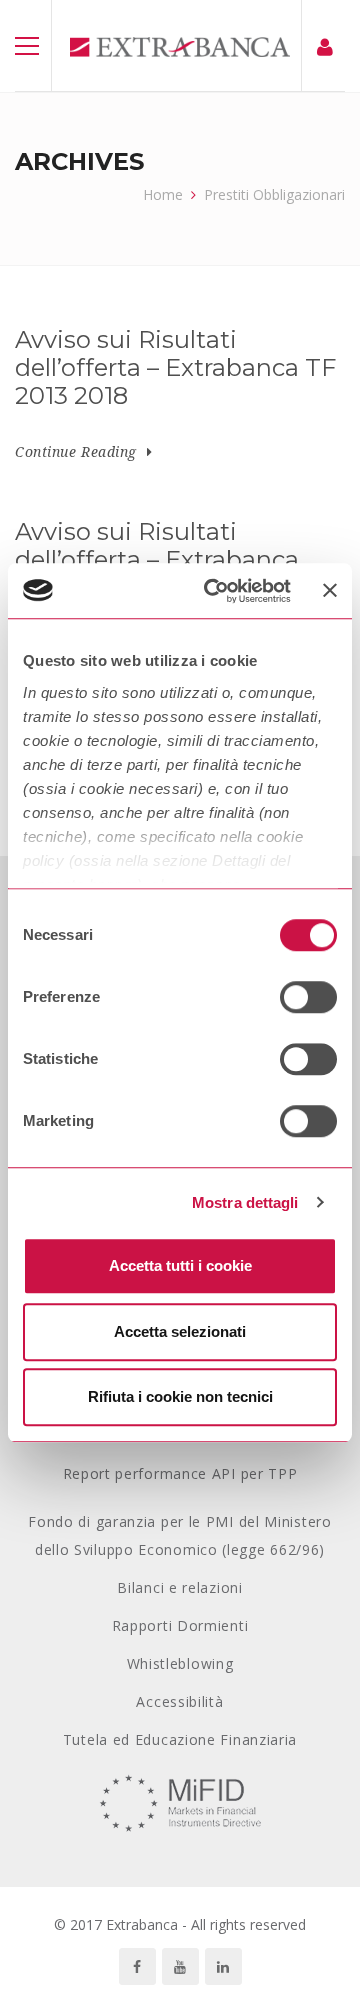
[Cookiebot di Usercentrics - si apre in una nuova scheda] (215, 591)
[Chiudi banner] (330, 591)
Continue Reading (76, 451)
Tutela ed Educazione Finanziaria (180, 1739)
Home (163, 194)
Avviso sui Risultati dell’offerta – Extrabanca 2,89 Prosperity (157, 560)
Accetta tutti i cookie (180, 1265)
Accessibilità (179, 1701)
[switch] (308, 997)
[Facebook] (137, 1966)
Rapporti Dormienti (180, 1625)
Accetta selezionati (180, 1331)
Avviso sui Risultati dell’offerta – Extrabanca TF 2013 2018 (175, 368)
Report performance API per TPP (180, 1473)
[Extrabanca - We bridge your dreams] (180, 45)
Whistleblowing (180, 1663)
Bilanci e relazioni (179, 1587)
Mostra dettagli (245, 1202)
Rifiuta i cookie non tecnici (180, 1396)
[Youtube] (180, 1966)
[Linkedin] (223, 1966)
